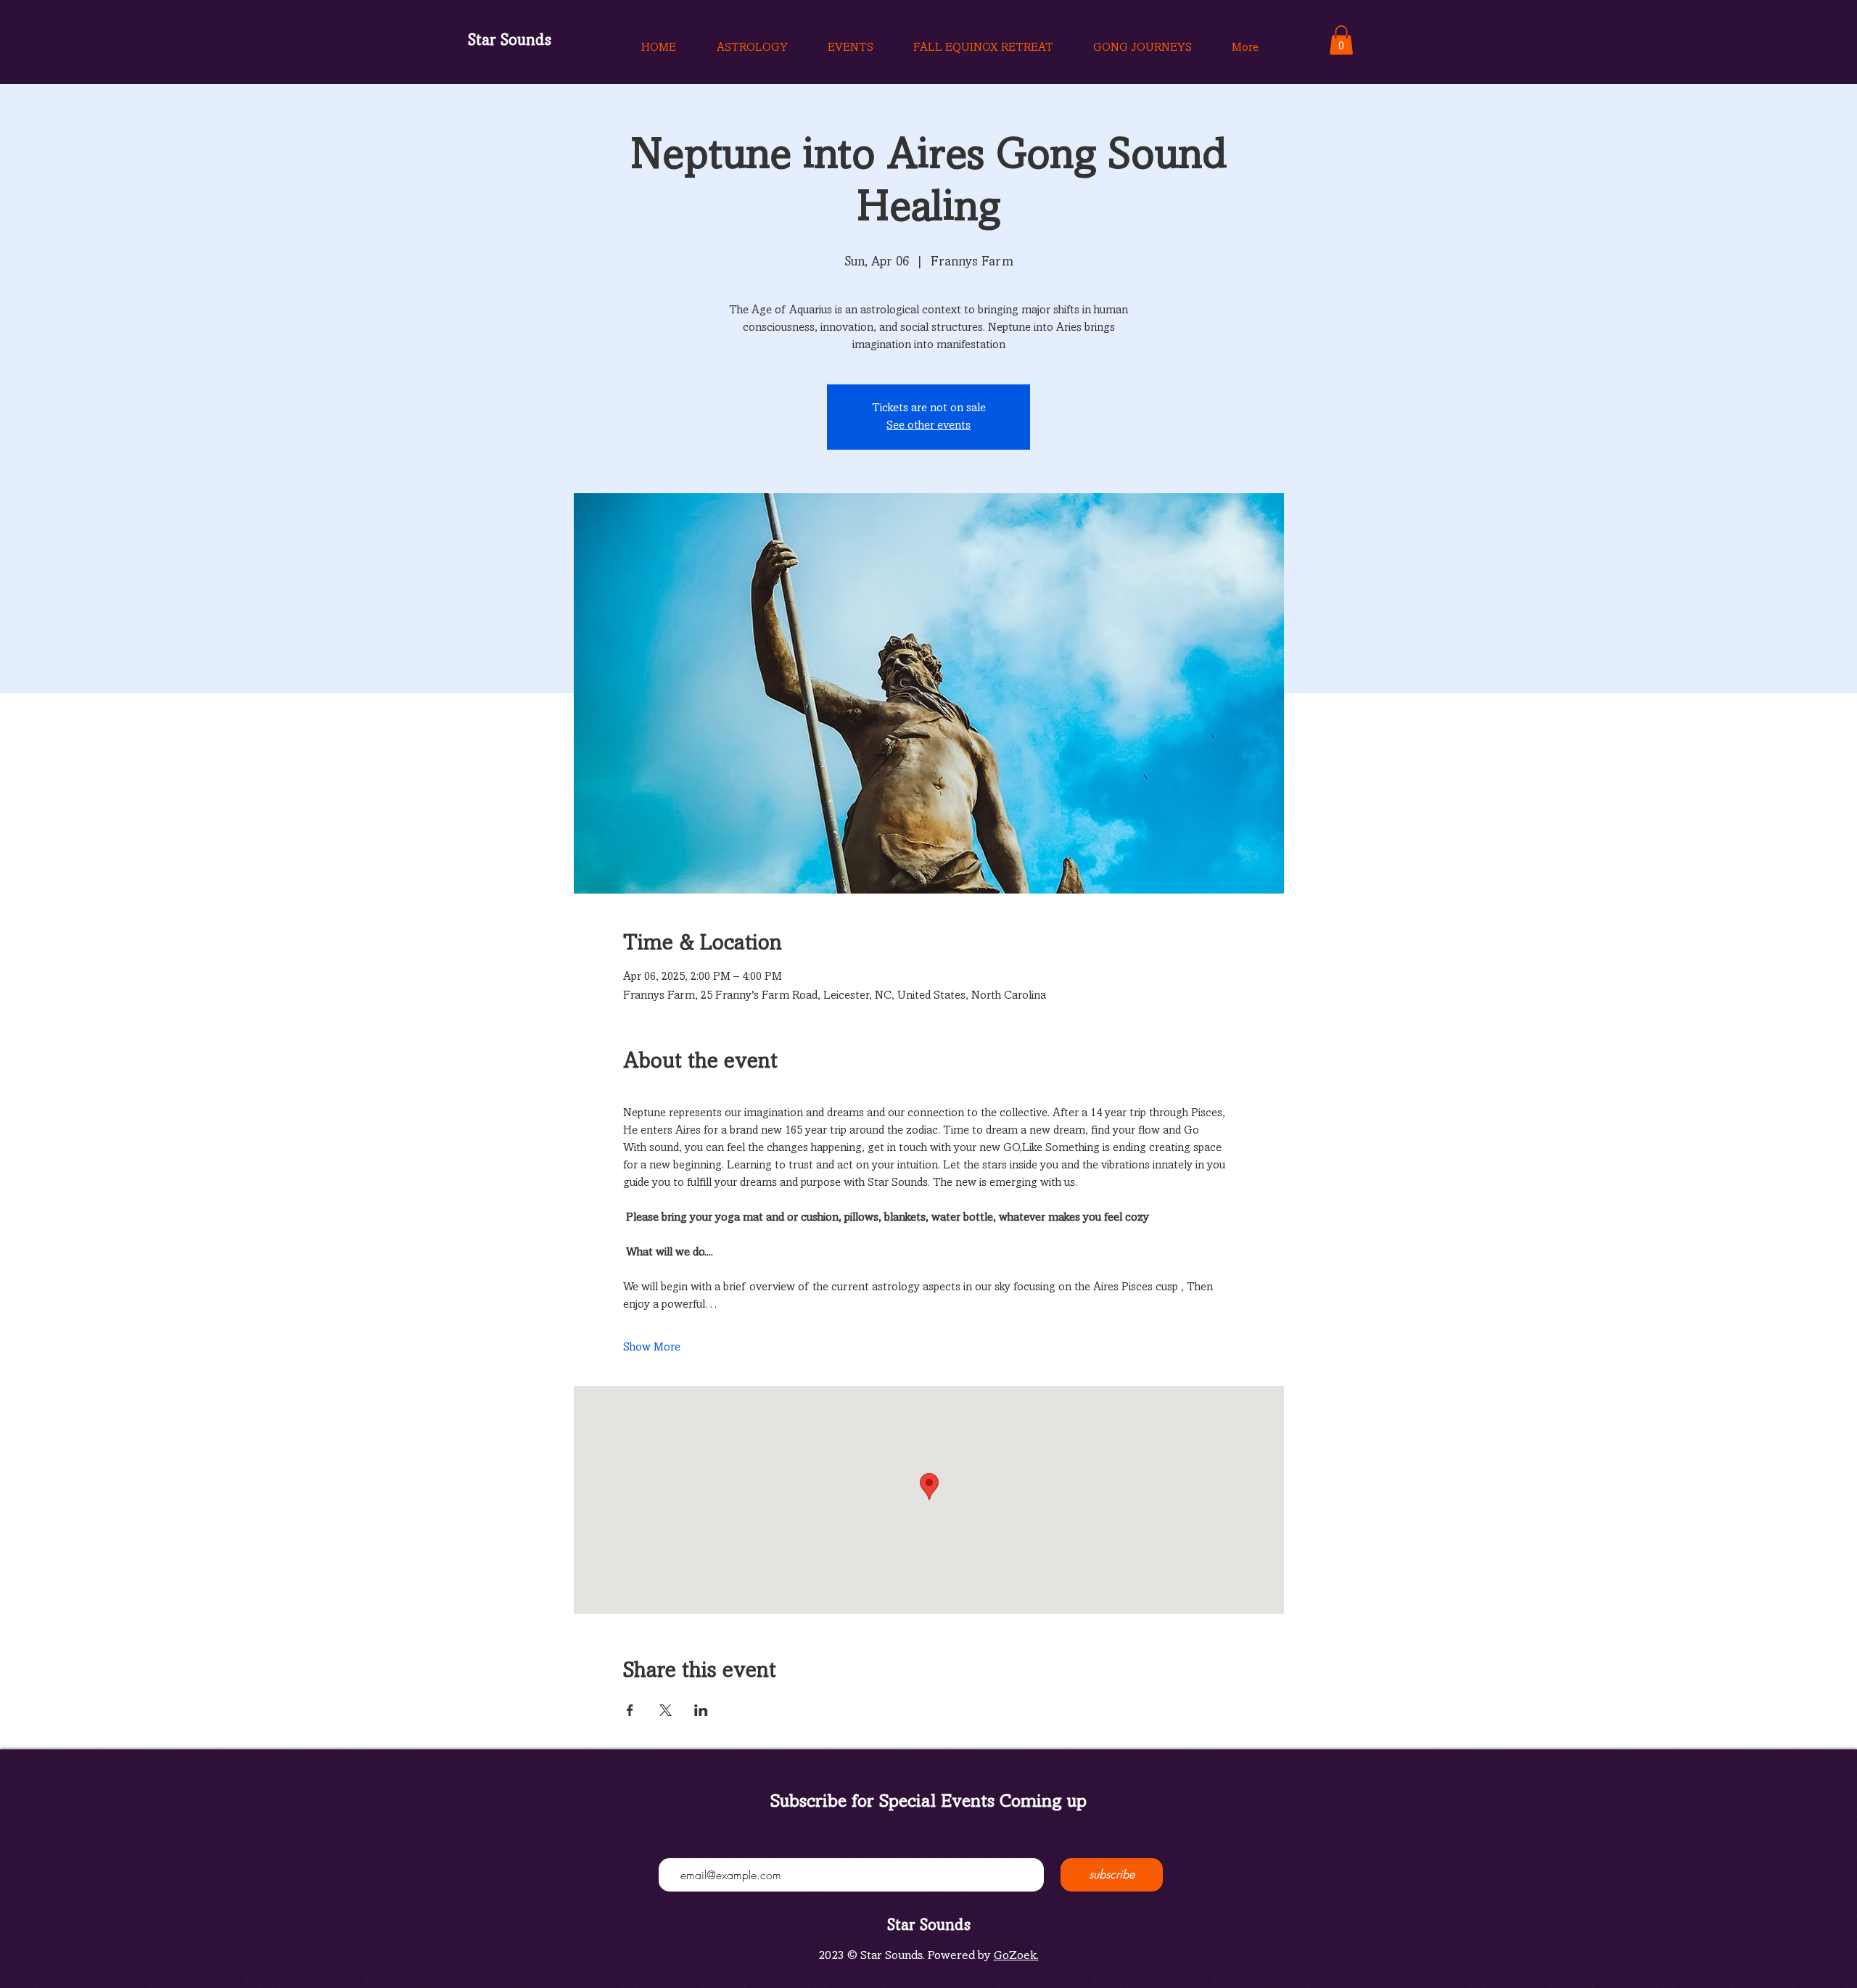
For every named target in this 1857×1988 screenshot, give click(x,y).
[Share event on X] (666, 1710)
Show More (652, 1348)
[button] (1341, 40)
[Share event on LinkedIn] (701, 1710)
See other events (928, 426)
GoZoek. (1016, 1956)
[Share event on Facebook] (630, 1710)
